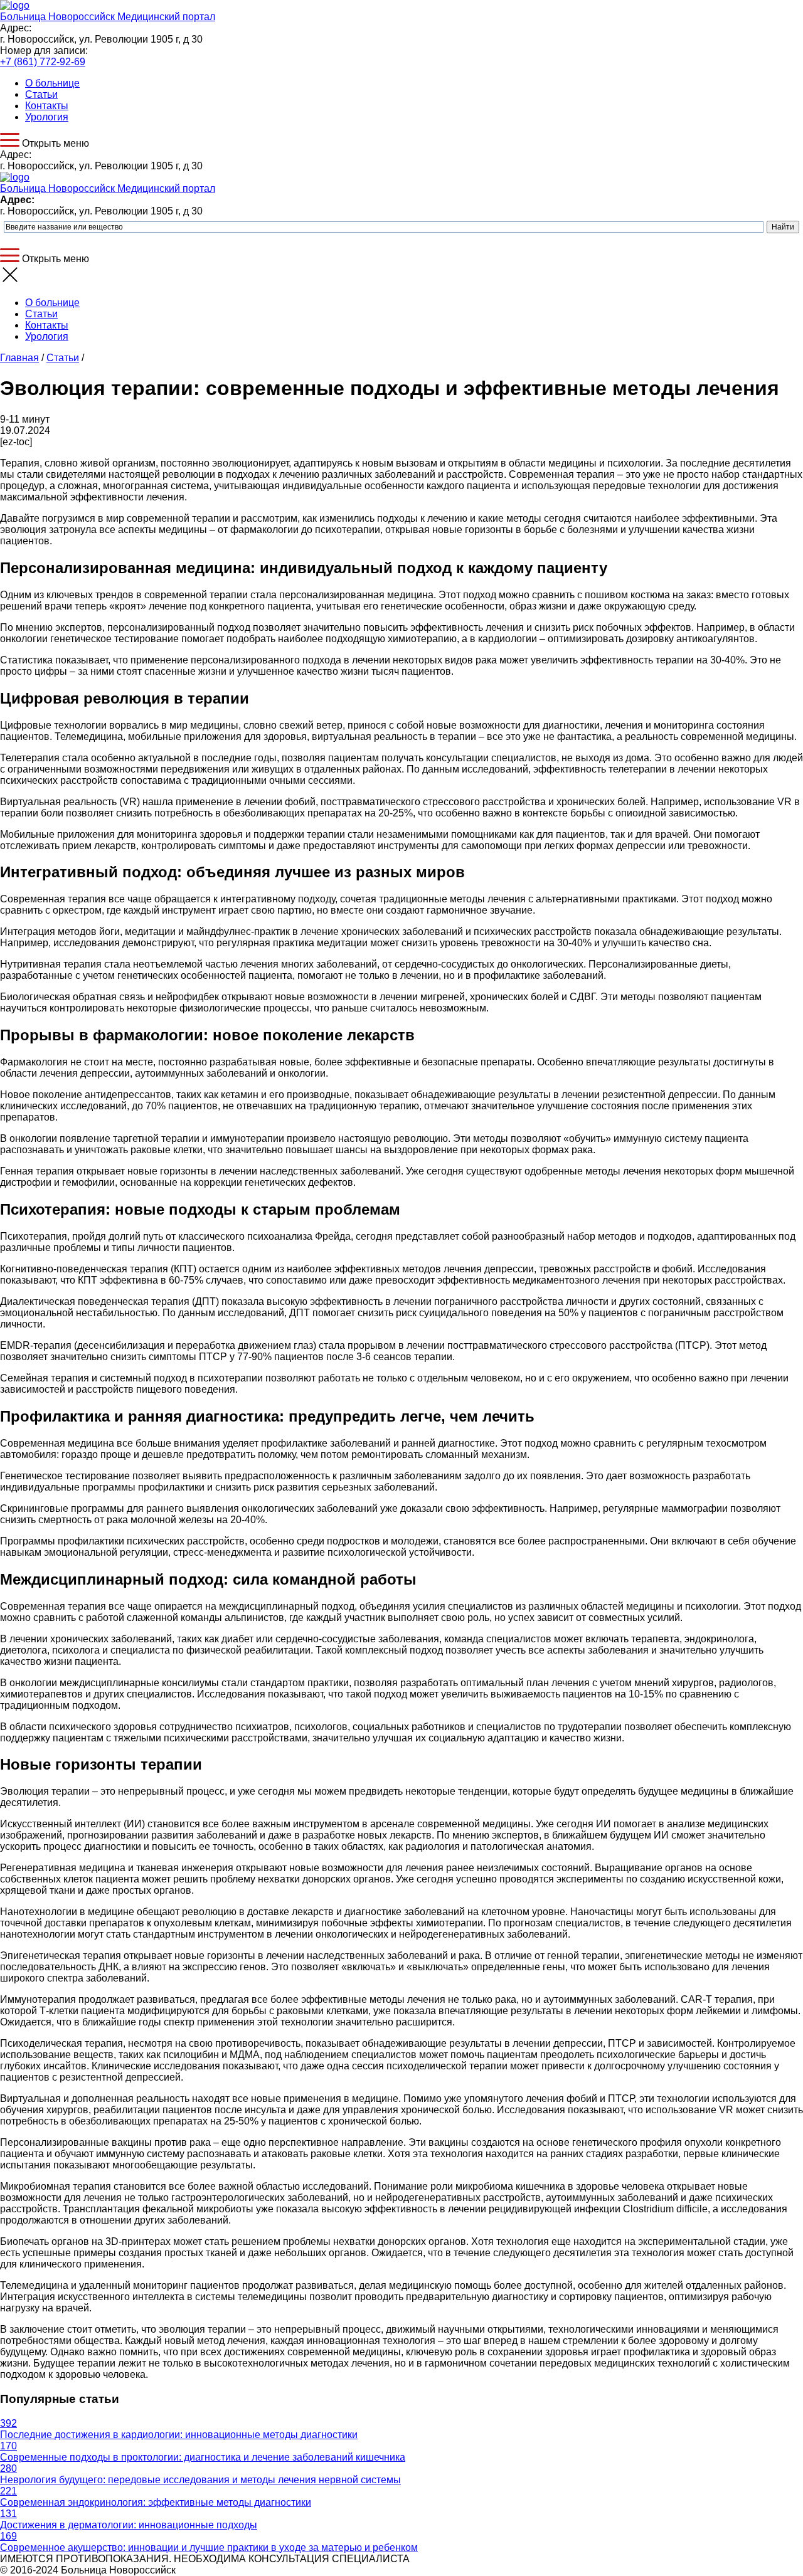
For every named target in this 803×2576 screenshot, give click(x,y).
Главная (19, 358)
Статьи (41, 94)
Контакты (47, 106)
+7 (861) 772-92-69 (43, 62)
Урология (47, 117)
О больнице (52, 83)
